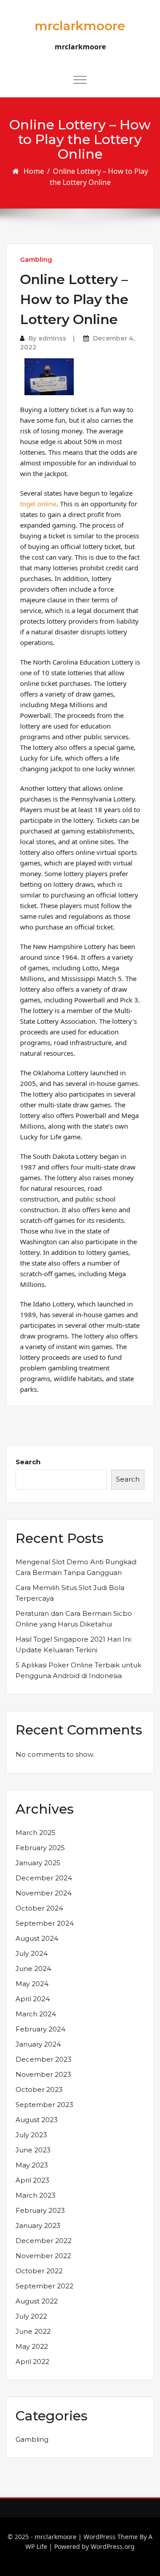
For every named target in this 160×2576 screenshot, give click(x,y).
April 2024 (33, 1999)
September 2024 (45, 1923)
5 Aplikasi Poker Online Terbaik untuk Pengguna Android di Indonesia (78, 1670)
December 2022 (44, 2241)
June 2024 (33, 1969)
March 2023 (36, 2195)
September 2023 (44, 2105)
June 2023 (33, 2150)
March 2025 (36, 1833)
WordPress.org (113, 2546)
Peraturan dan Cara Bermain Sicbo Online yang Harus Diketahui (74, 1619)
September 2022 (44, 2286)
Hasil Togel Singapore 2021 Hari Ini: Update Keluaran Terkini (74, 1645)
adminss (52, 338)
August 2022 (37, 2301)
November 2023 (43, 2074)
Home (34, 171)
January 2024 (38, 2044)
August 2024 (37, 1938)
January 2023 (38, 2225)
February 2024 (40, 2029)
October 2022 (39, 2271)
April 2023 (32, 2180)
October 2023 (39, 2089)
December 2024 (44, 1878)
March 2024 (36, 2014)
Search (28, 1462)
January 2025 (38, 1863)
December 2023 (44, 2059)
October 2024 (39, 1908)
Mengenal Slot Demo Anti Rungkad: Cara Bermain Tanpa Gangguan (76, 1567)
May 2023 (32, 2165)
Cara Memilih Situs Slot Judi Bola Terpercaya (70, 1593)
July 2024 (32, 1953)
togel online (38, 504)
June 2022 (33, 2331)
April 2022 (32, 2362)
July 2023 (31, 2135)
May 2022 (32, 2346)
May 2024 (32, 1984)
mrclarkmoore (80, 26)
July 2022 (31, 2316)
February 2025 (40, 1848)
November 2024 (44, 1893)
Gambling (36, 260)
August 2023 (37, 2120)
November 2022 (43, 2256)
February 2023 (40, 2210)
